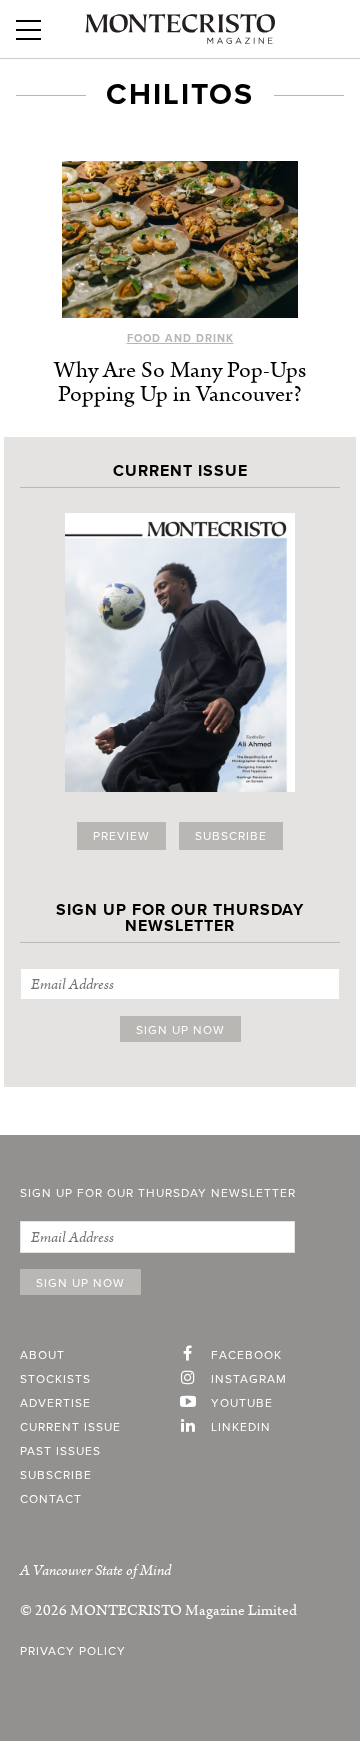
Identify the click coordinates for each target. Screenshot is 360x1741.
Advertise (55, 1403)
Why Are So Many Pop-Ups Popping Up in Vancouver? (180, 382)
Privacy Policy (73, 1651)
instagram (249, 1379)
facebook (246, 1355)
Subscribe (231, 836)
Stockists (55, 1379)
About (42, 1355)
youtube (242, 1403)
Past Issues (60, 1451)
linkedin (241, 1427)
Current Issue (70, 1427)
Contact (51, 1499)
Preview (121, 836)
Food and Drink (180, 338)
